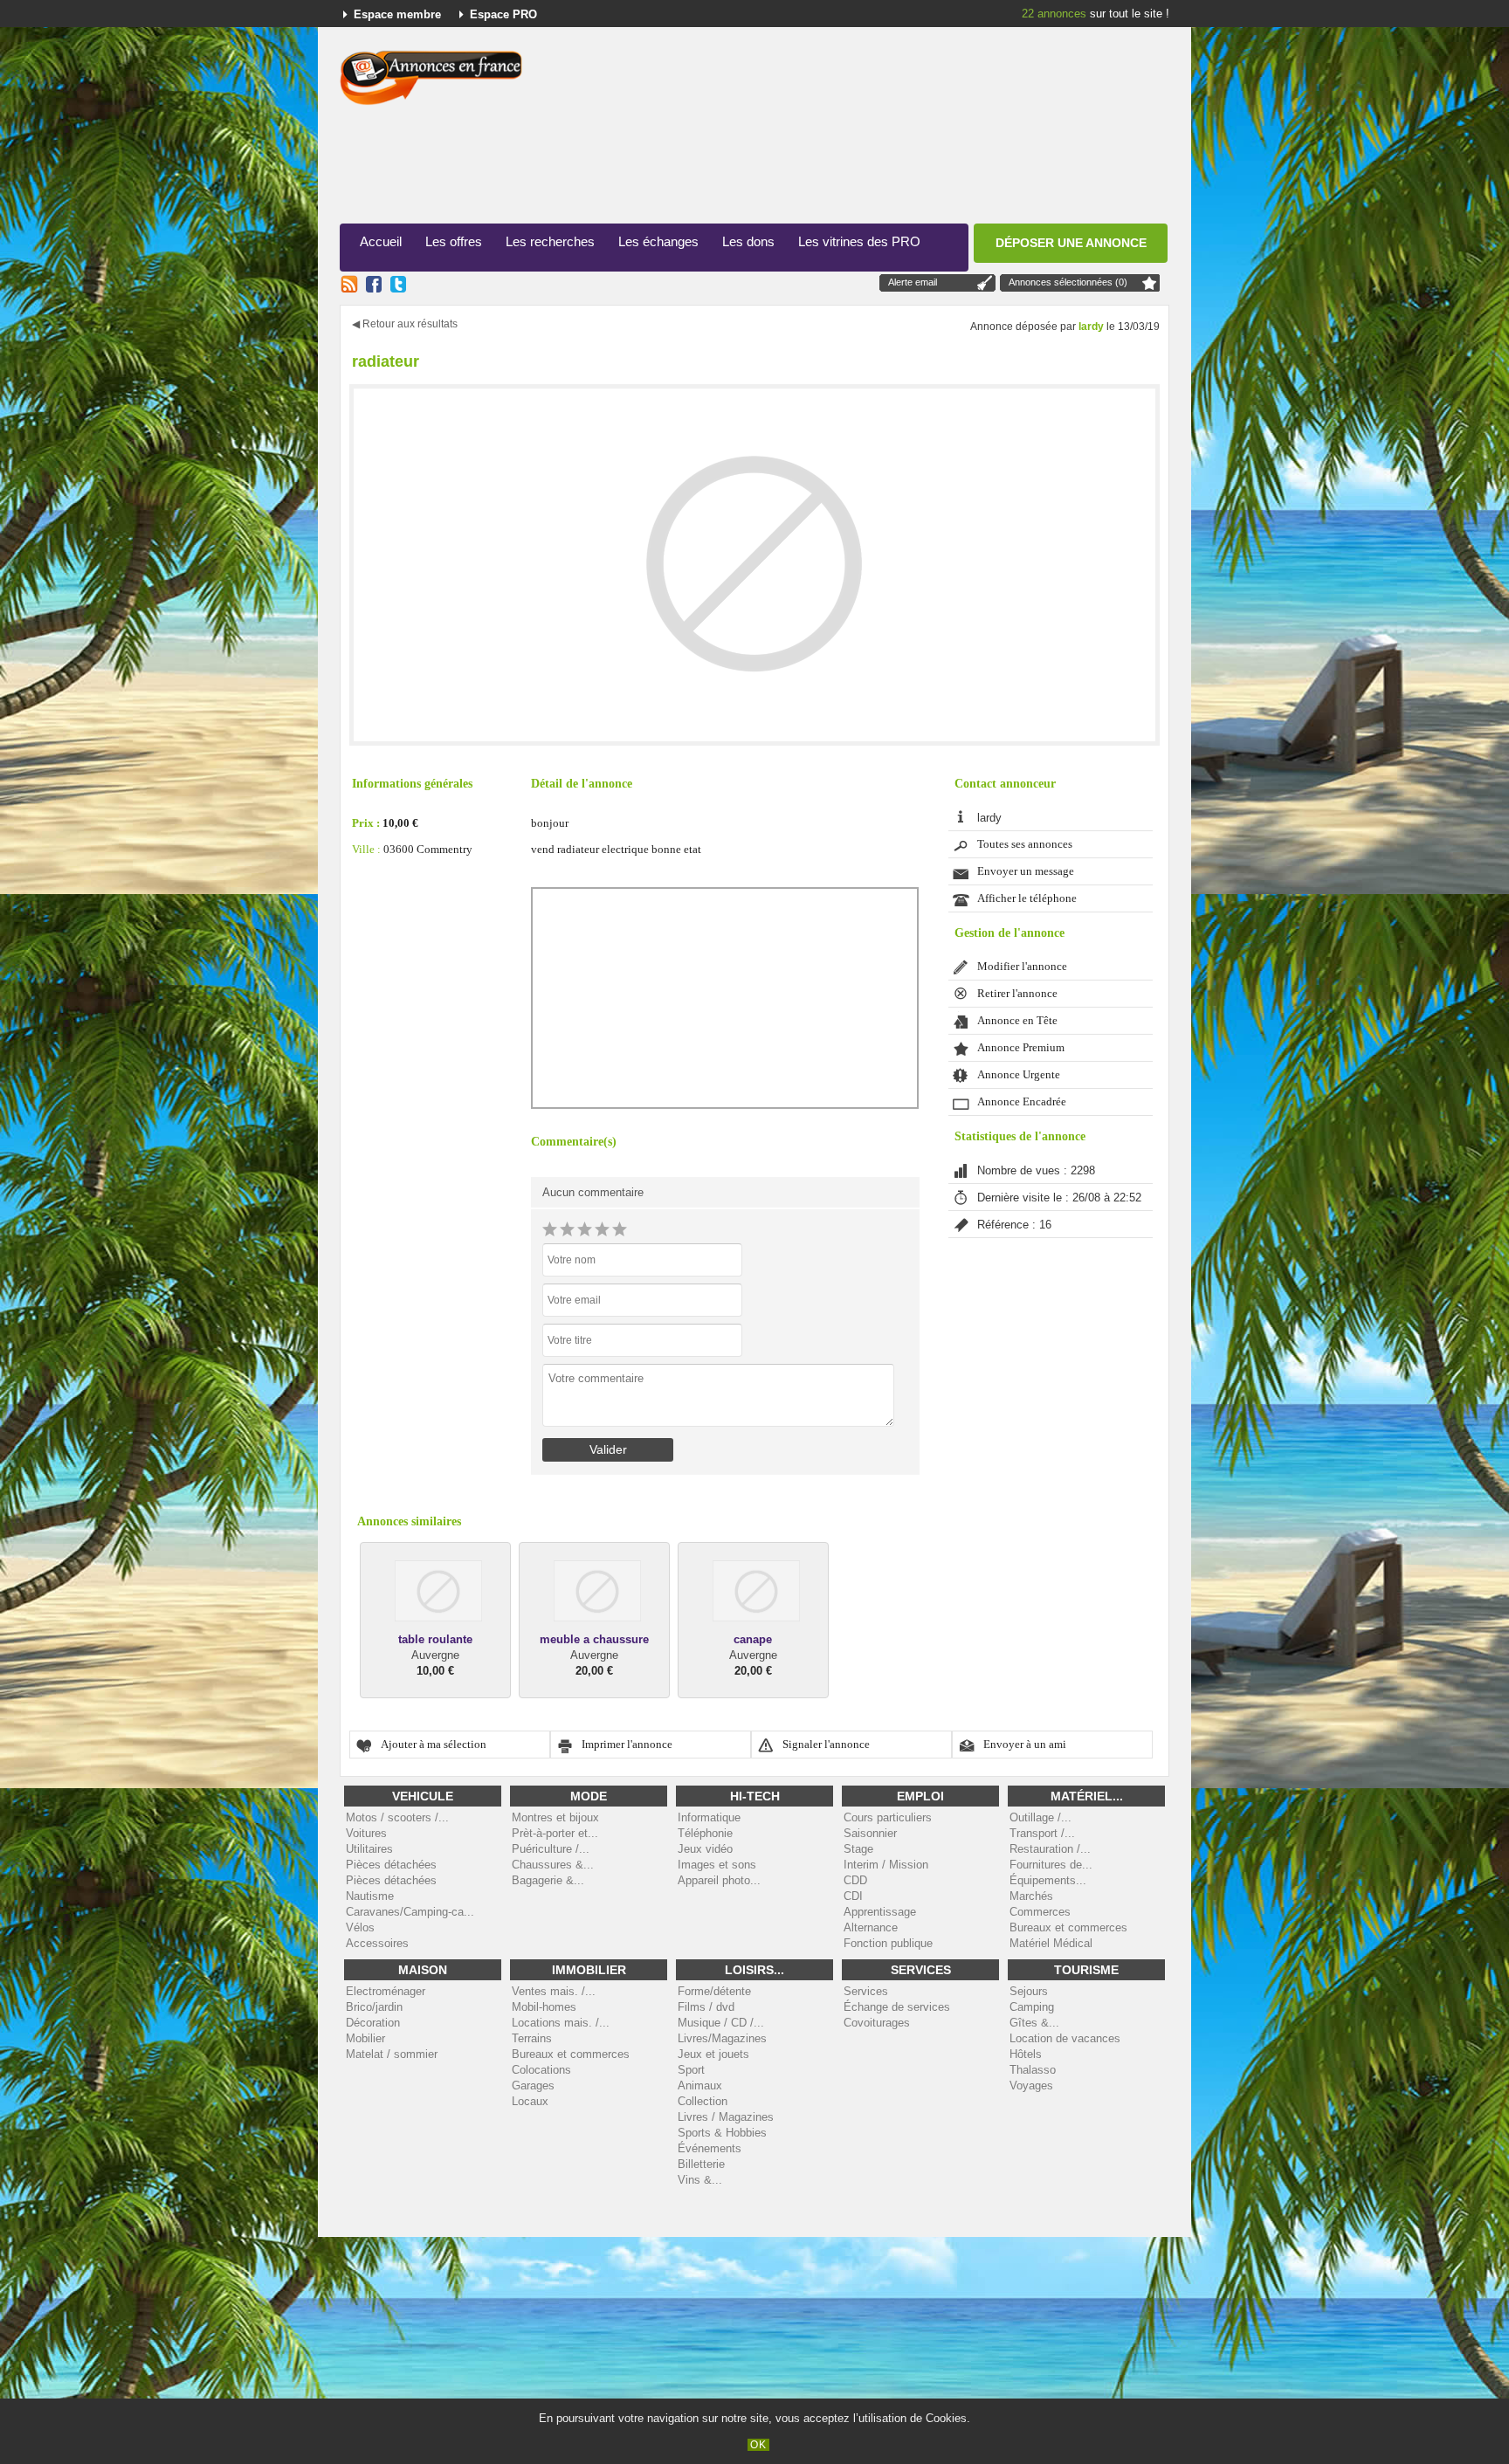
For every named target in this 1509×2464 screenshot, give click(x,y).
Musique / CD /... (721, 2023)
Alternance (871, 1927)
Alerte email (913, 282)
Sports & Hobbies (722, 2133)
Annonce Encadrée (1022, 1102)
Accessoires (377, 1943)
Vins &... (700, 2180)
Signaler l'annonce (826, 1745)
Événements (710, 2148)
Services (866, 1991)
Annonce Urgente (1019, 1075)
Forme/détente (714, 1991)
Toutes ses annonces (1025, 844)
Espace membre (397, 14)
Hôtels (1026, 2054)
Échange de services (897, 2007)
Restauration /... (1050, 1849)
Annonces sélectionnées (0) (1068, 282)
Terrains (532, 2038)
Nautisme (370, 1896)
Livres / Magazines (726, 2117)
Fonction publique (888, 1943)
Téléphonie (705, 1833)
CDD (855, 1880)
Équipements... (1048, 1880)
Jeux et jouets (713, 2054)
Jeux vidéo (705, 1849)
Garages (533, 2085)
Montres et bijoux (555, 1817)
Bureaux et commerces (1068, 1927)
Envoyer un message (1026, 871)
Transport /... (1042, 1833)
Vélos (360, 1927)
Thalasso (1033, 2070)
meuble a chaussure (594, 1639)
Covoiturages (877, 2023)
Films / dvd (706, 2007)
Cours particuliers (888, 1817)
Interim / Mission (886, 1865)
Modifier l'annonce (1022, 967)
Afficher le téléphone (1027, 898)
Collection (703, 2101)
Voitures (366, 1833)
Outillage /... (1040, 1817)
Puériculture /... (551, 1849)
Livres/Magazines (722, 2038)
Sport (691, 2070)
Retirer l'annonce (1017, 994)
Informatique (709, 1817)
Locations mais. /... (561, 2023)
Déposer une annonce (1071, 243)
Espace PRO (503, 14)
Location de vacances (1065, 2038)
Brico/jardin (374, 2007)
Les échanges (658, 241)
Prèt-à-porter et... (555, 1833)
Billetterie (701, 2164)
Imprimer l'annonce (627, 1745)
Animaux (700, 2085)
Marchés (1031, 1896)
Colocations (541, 2070)
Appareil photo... (719, 1880)
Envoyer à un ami (1025, 1745)
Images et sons (717, 1865)
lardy (1091, 327)
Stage (858, 1849)
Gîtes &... (1034, 2023)
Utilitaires (369, 1849)
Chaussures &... (553, 1865)
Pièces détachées (391, 1865)
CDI (853, 1896)
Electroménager (386, 1991)
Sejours (1029, 1991)
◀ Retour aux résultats (405, 324)
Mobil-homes (544, 2007)
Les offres (454, 241)
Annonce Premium (1021, 1048)
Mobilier (365, 2038)
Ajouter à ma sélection (434, 1745)
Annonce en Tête (1017, 1021)
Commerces (1040, 1912)
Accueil (381, 241)
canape (753, 1639)
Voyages (1031, 2085)
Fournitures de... (1051, 1865)
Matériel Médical (1051, 1943)
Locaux (530, 2101)
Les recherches (550, 241)
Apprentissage (880, 1912)
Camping (1032, 2007)
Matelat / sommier (392, 2054)
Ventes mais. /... (554, 1991)
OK (758, 2445)
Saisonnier (870, 1833)
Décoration (373, 2023)
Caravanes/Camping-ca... (410, 1912)
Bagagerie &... (548, 1880)
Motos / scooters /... (397, 1817)
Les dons (748, 241)
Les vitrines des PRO (859, 241)
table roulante (435, 1639)
